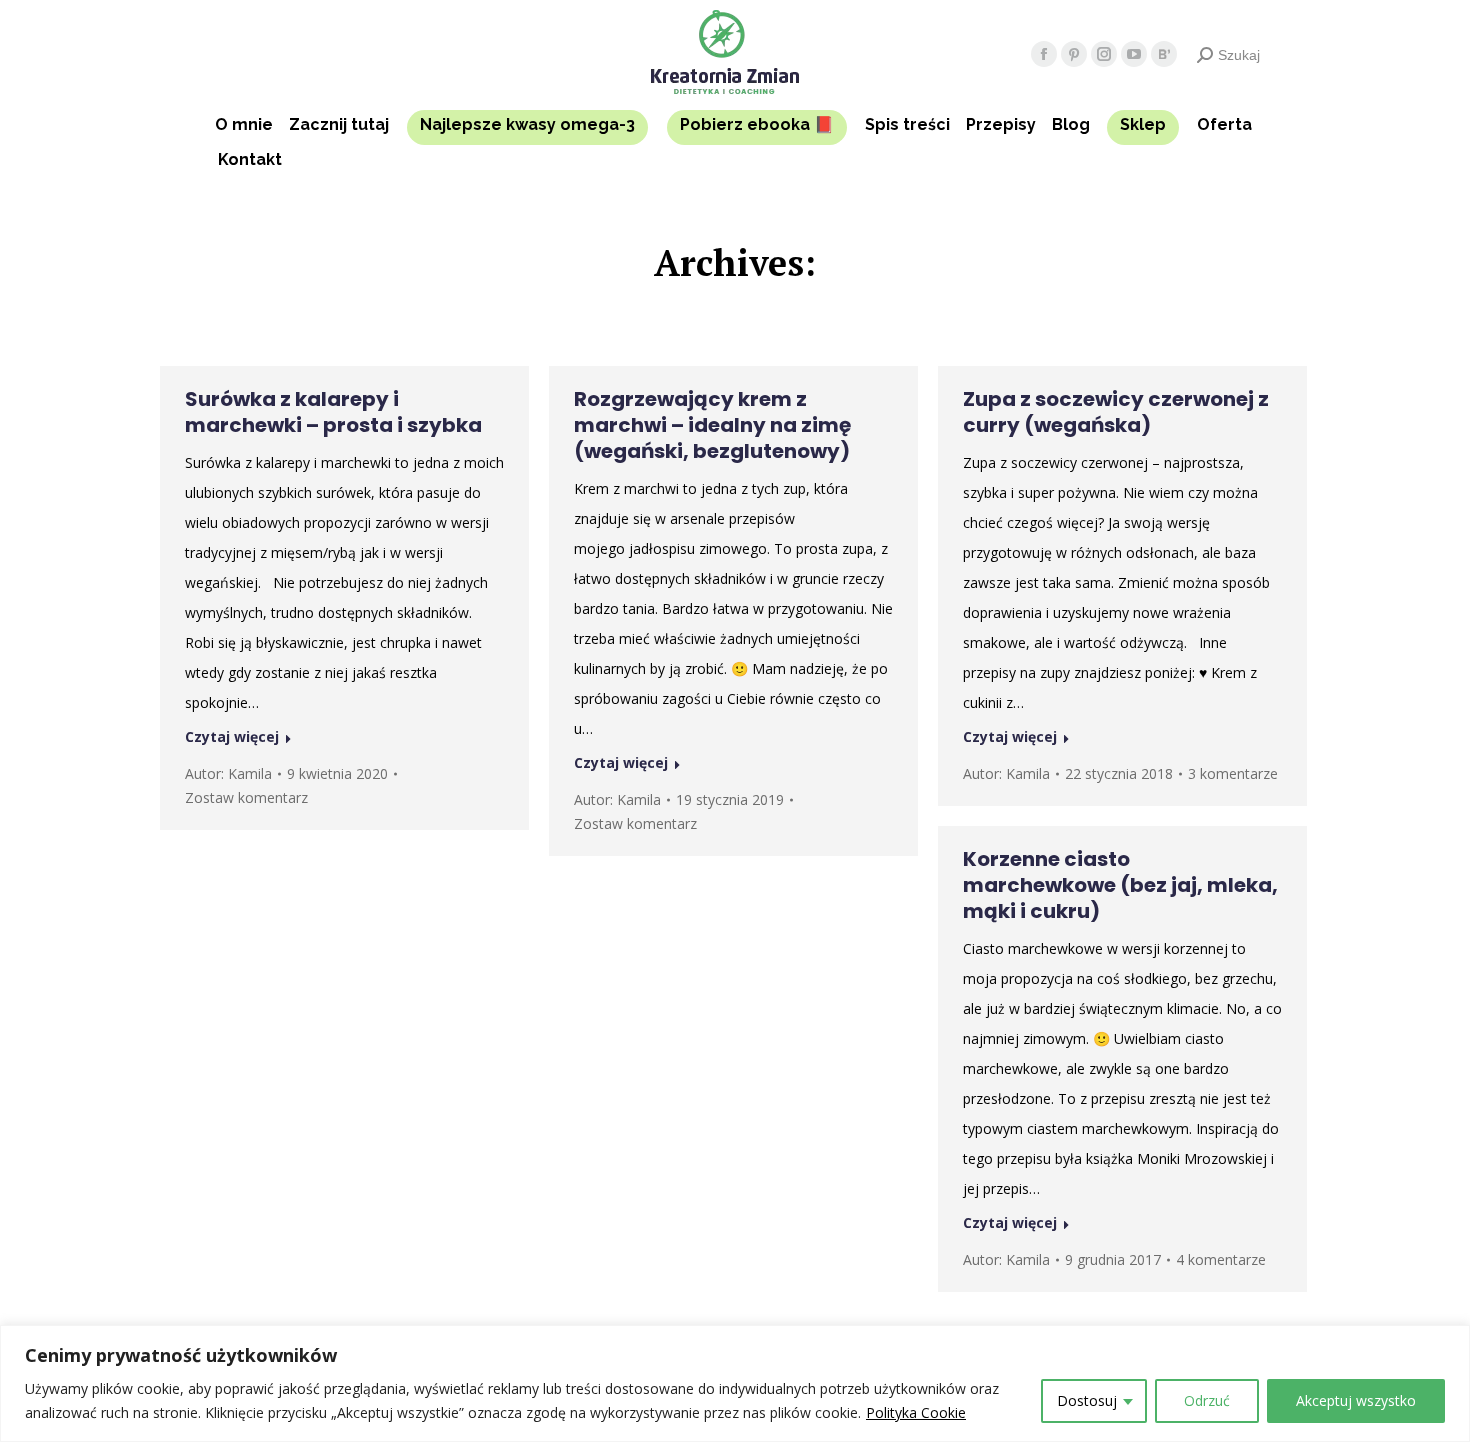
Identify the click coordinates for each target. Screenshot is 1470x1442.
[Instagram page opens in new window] (1104, 54)
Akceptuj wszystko (1356, 1400)
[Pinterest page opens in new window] (1074, 54)
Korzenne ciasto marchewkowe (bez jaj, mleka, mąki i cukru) (1120, 885)
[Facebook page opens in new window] (1044, 54)
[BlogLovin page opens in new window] (1164, 54)
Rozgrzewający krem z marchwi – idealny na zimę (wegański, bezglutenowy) (712, 425)
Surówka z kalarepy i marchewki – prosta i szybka (333, 412)
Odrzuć (1207, 1400)
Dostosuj (1087, 1400)
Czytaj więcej (232, 736)
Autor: (228, 773)
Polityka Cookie (916, 1412)
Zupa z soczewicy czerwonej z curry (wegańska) (1116, 412)
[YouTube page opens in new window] (1134, 54)
